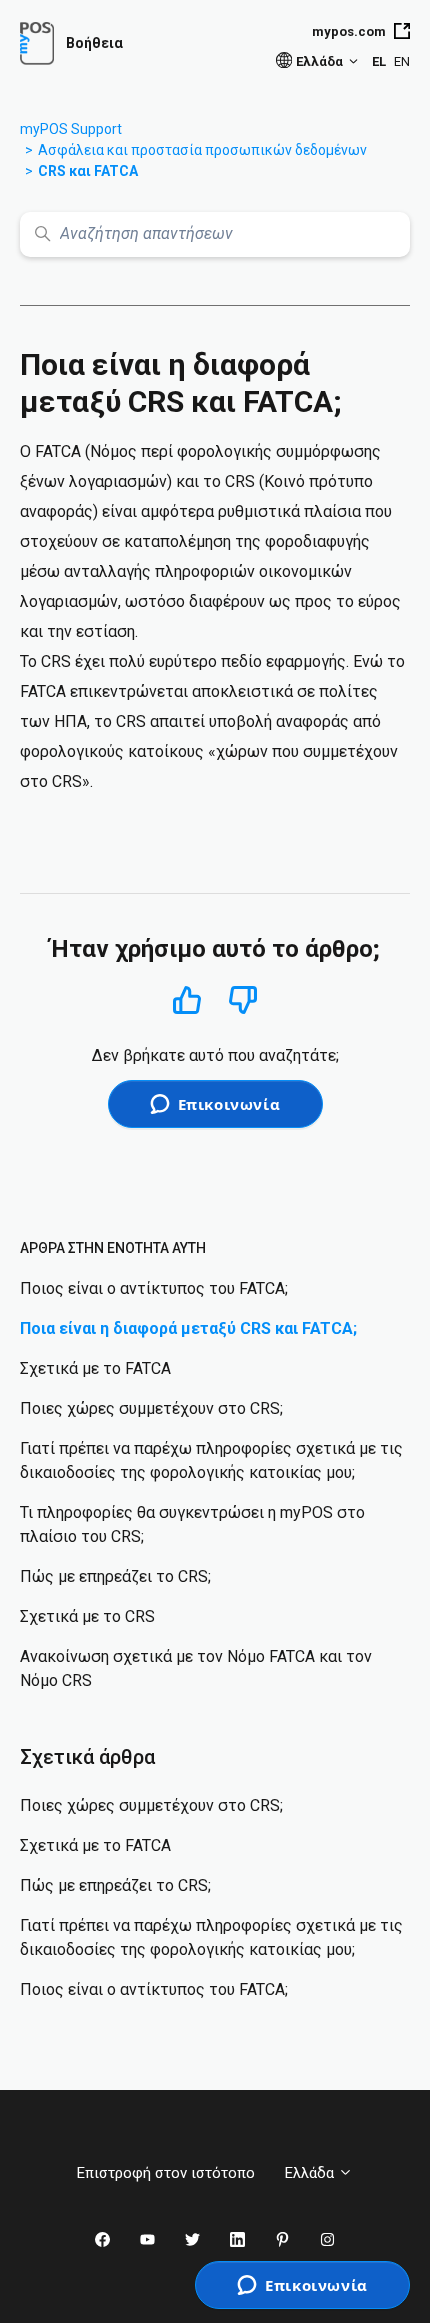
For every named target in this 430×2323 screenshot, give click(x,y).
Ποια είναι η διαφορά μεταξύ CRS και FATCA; (188, 1328)
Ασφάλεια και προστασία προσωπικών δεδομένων (202, 150)
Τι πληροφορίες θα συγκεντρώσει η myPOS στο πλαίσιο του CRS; (192, 1524)
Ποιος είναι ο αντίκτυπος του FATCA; (154, 1288)
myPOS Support (71, 129)
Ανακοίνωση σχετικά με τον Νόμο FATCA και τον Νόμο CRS (196, 1668)
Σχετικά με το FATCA (95, 1368)
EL (379, 61)
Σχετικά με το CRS (87, 1616)
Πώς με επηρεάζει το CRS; (115, 1576)
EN (402, 61)
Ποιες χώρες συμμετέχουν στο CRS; (151, 1408)
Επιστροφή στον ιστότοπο (166, 2173)
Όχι (243, 1000)
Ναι (187, 999)
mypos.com (349, 31)
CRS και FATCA (88, 171)
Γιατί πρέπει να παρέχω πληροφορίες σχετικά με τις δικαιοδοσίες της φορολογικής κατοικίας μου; (211, 1460)
